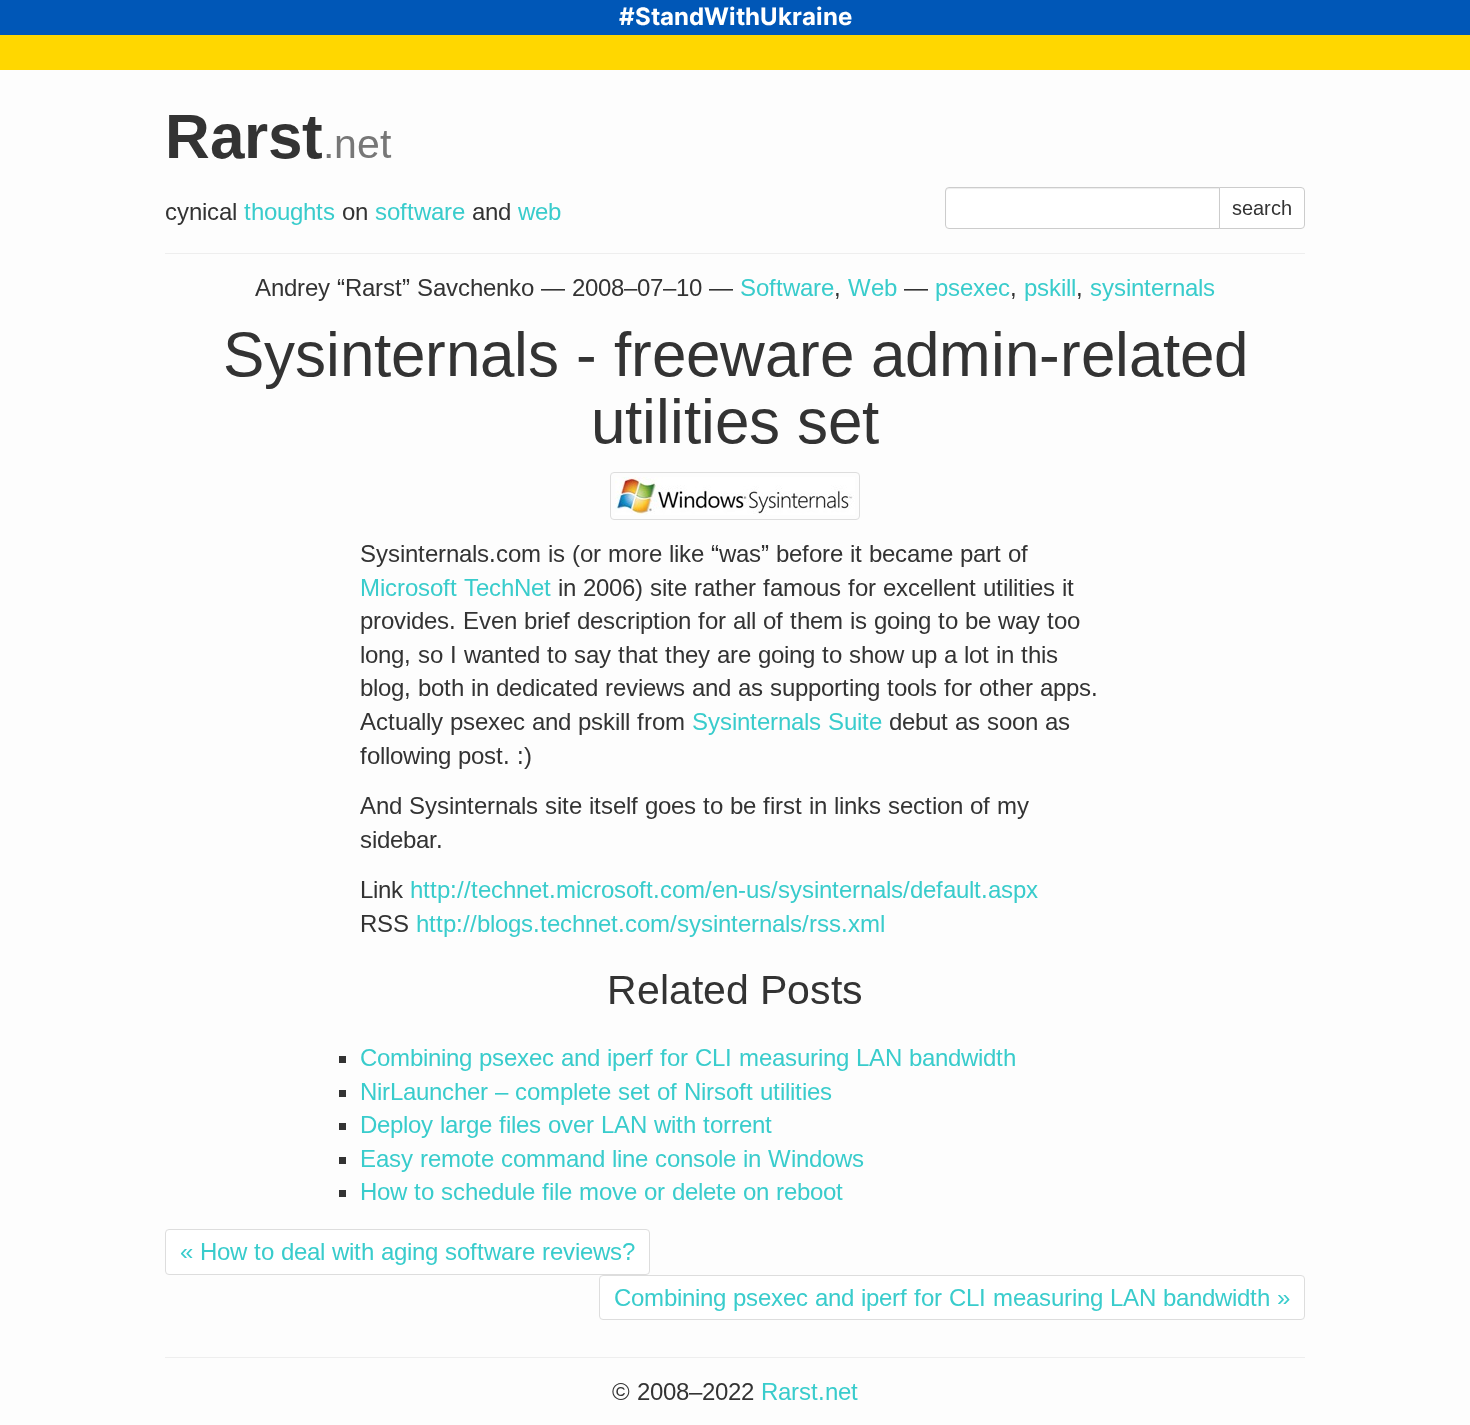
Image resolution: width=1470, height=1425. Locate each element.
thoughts (289, 211)
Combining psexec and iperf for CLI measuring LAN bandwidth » (952, 1297)
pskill (1050, 287)
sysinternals (1152, 287)
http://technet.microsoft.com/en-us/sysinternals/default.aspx (724, 889)
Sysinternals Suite (787, 721)
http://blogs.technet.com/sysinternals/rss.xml (650, 923)
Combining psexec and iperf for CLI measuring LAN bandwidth (688, 1057)
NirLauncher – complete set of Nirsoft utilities (596, 1091)
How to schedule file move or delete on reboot (601, 1191)
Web (872, 287)
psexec (972, 287)
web (539, 211)
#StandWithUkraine (735, 16)
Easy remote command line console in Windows (612, 1158)
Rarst (278, 136)
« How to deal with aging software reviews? (407, 1251)
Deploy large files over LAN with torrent (566, 1124)
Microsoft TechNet (455, 587)
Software (787, 287)
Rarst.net (809, 1391)
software (420, 211)
